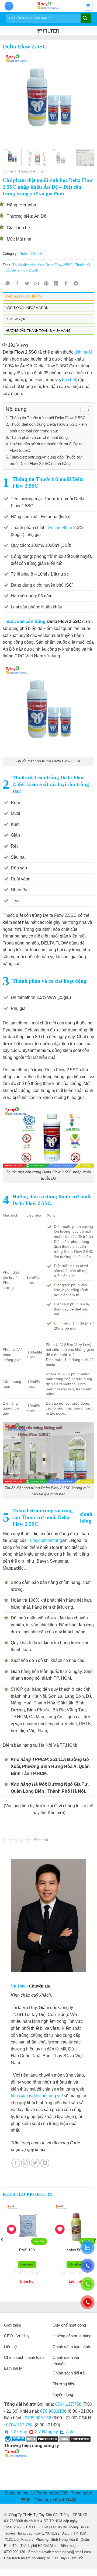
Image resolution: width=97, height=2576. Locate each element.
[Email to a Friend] (37, 284)
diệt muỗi (83, 352)
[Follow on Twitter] (35, 2163)
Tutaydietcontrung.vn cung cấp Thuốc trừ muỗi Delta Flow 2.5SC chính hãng (46, 460)
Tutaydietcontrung (45, 1540)
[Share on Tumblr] (66, 284)
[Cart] (88, 6)
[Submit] (85, 19)
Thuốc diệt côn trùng (24, 621)
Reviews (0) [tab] (15, 319)
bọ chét (69, 380)
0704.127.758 (68, 2404)
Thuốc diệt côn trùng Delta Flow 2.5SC (43, 265)
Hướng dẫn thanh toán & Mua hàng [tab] (38, 330)
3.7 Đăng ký (46, 2432)
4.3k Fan (18, 2432)
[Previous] (11, 99)
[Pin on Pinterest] (46, 284)
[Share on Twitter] (27, 284)
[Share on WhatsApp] (8, 284)
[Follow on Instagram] (25, 2163)
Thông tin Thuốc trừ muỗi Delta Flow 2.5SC (48, 418)
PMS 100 (24, 2250)
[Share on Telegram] (76, 284)
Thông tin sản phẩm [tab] (24, 296)
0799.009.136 (38, 2418)
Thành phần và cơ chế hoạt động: (39, 437)
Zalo (70, 2432)
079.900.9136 (53, 2411)
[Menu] (9, 6)
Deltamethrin (60, 528)
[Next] (86, 99)
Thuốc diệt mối (31, 171)
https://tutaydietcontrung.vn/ (37, 2096)
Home (8, 171)
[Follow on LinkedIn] (45, 2163)
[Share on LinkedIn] (56, 284)
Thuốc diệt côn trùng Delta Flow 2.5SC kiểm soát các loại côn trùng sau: (48, 427)
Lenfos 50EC (73, 2250)
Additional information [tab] (27, 308)
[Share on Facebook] (17, 284)
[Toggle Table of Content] (83, 410)
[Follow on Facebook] (16, 2163)
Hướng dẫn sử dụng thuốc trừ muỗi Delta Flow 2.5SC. (46, 447)
